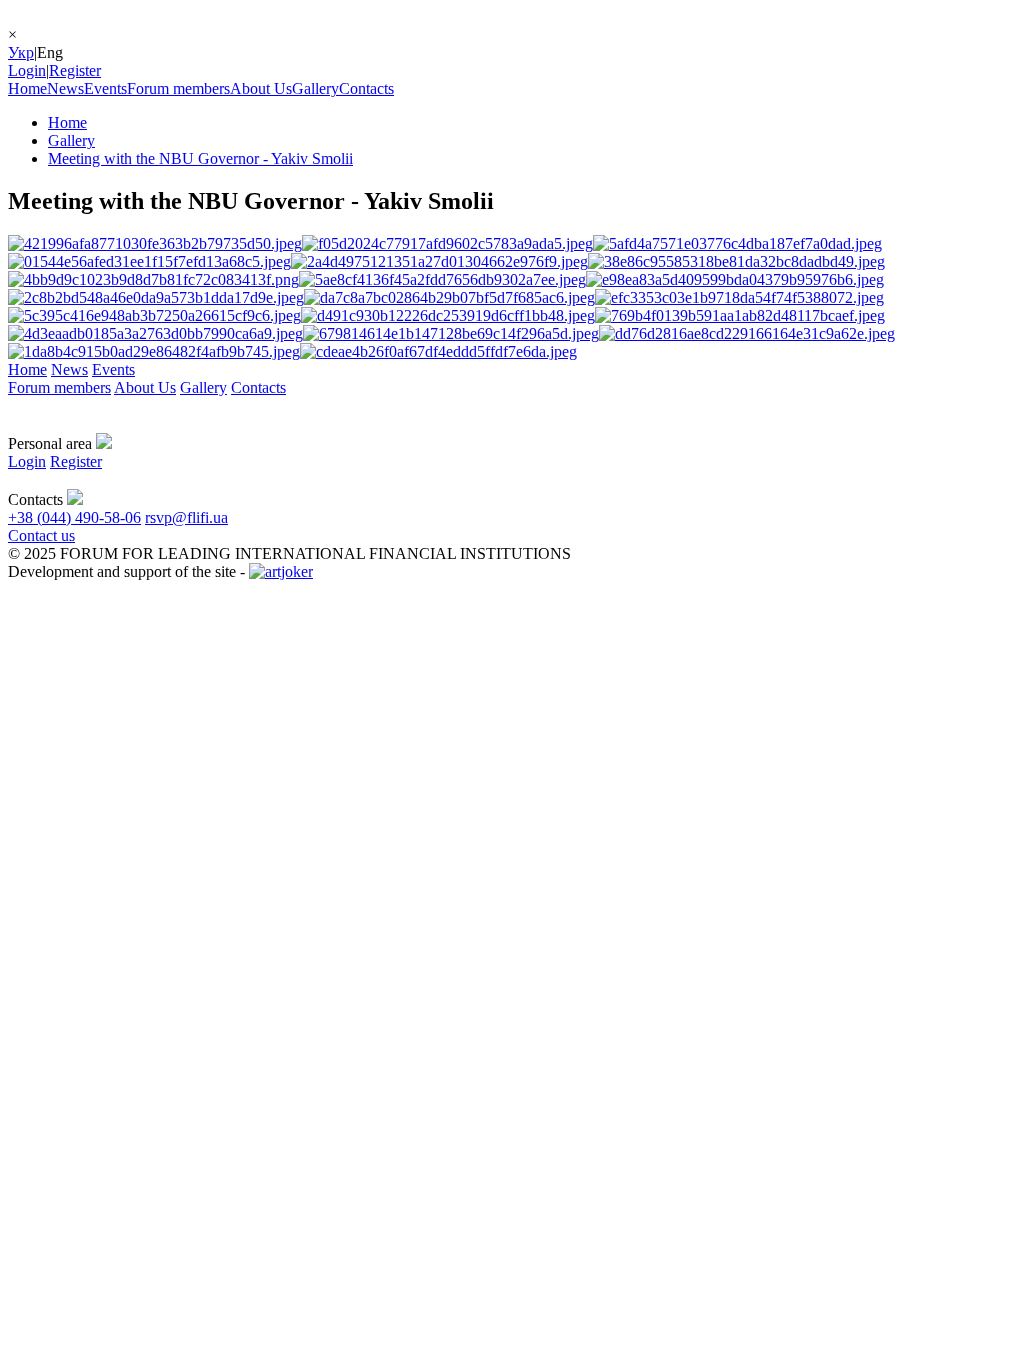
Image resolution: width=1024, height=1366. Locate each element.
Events (105, 88)
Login (27, 70)
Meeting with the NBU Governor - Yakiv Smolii (200, 158)
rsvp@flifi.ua (186, 517)
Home (27, 88)
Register (75, 70)
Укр (21, 52)
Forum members (178, 88)
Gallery (315, 88)
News (65, 88)
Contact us (41, 535)
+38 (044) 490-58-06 (74, 517)
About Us (261, 88)
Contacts (366, 88)
